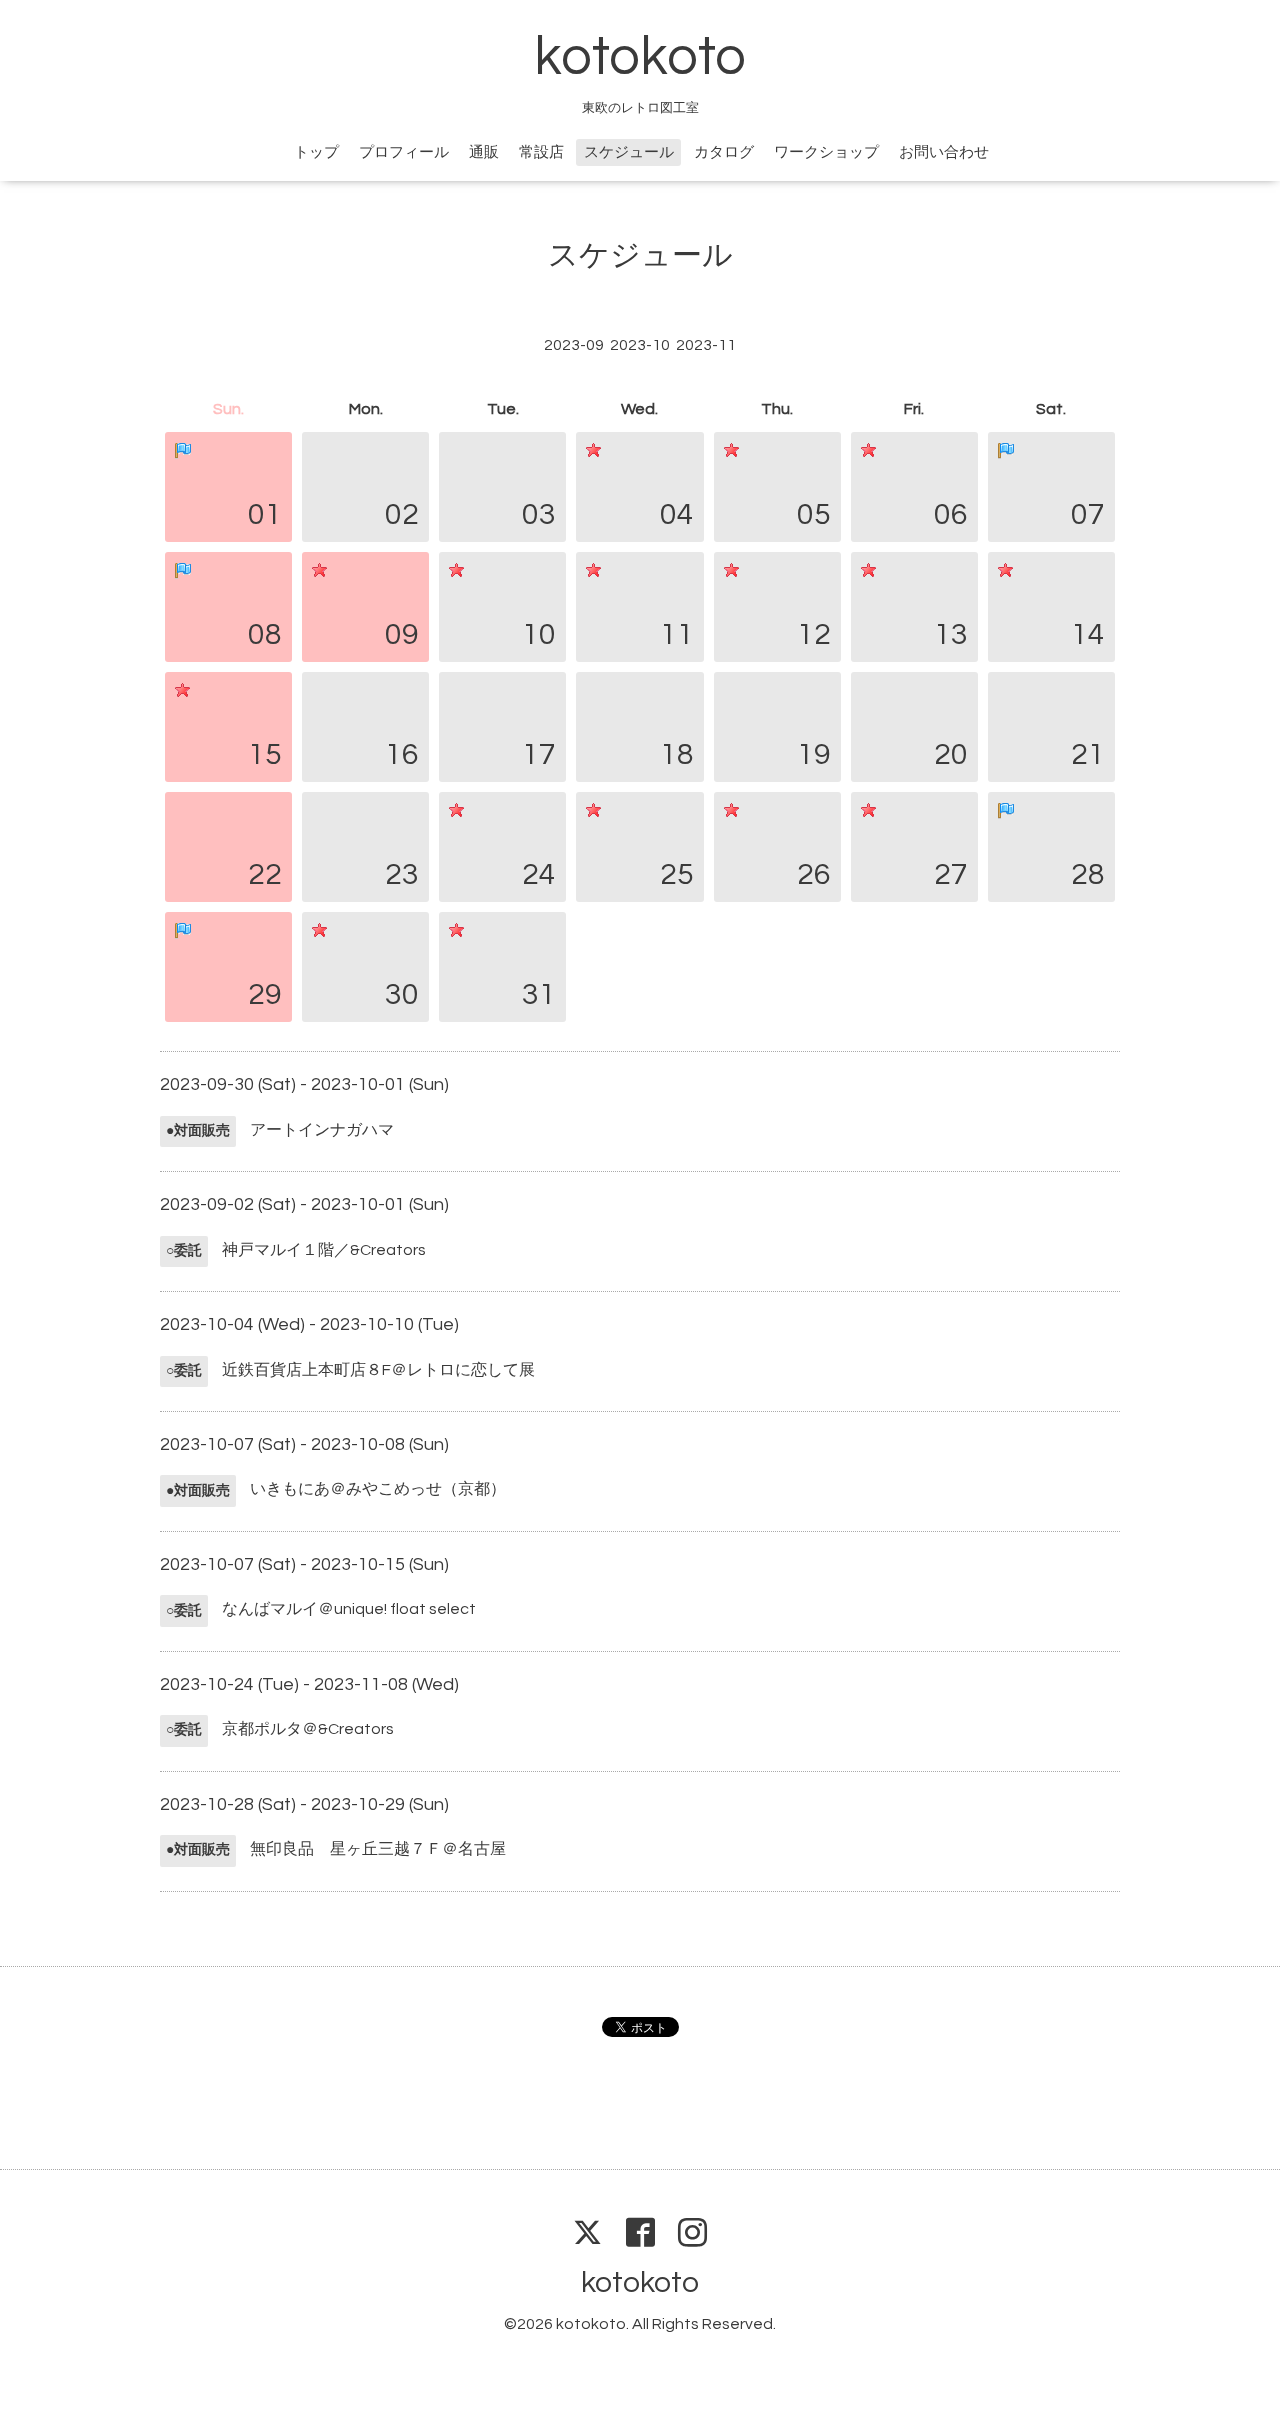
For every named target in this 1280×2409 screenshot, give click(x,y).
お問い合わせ (944, 152)
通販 (484, 152)
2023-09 (574, 345)
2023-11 (706, 345)
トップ (316, 152)
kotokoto (640, 57)
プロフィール (404, 152)
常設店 (541, 152)
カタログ (724, 152)
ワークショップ (826, 152)
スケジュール (629, 152)
